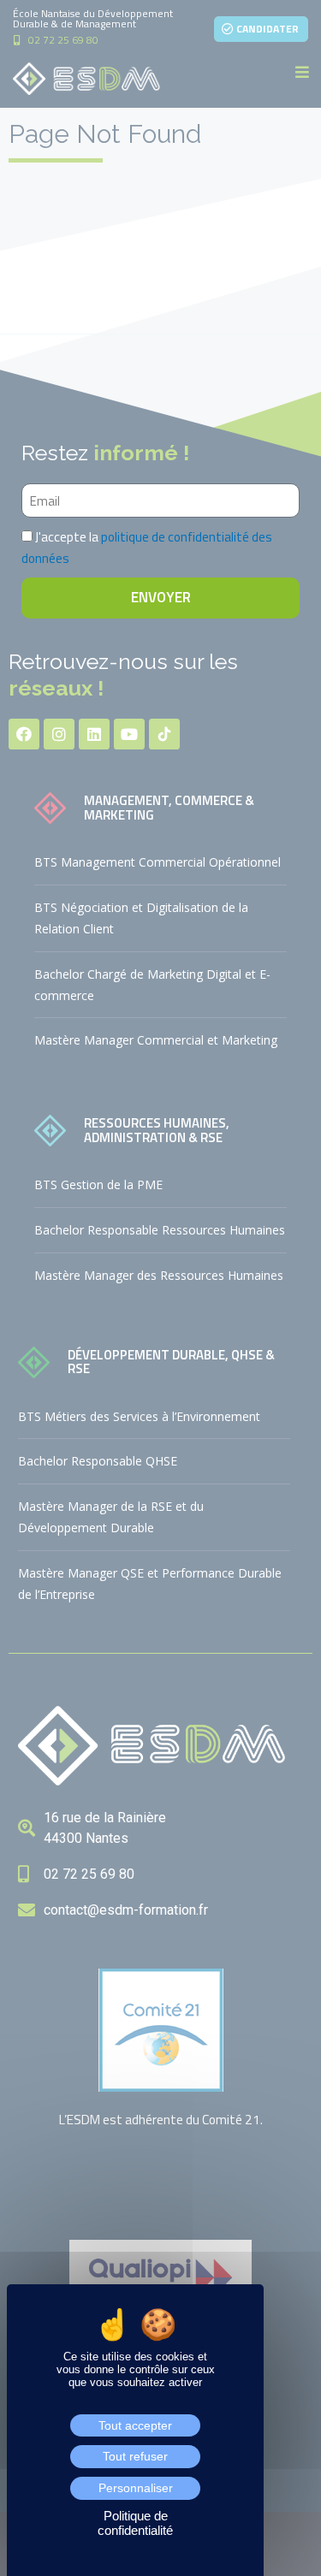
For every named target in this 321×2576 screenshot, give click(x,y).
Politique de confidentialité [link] (135, 2523)
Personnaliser (136, 2488)
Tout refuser (135, 2456)
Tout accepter (135, 2425)
